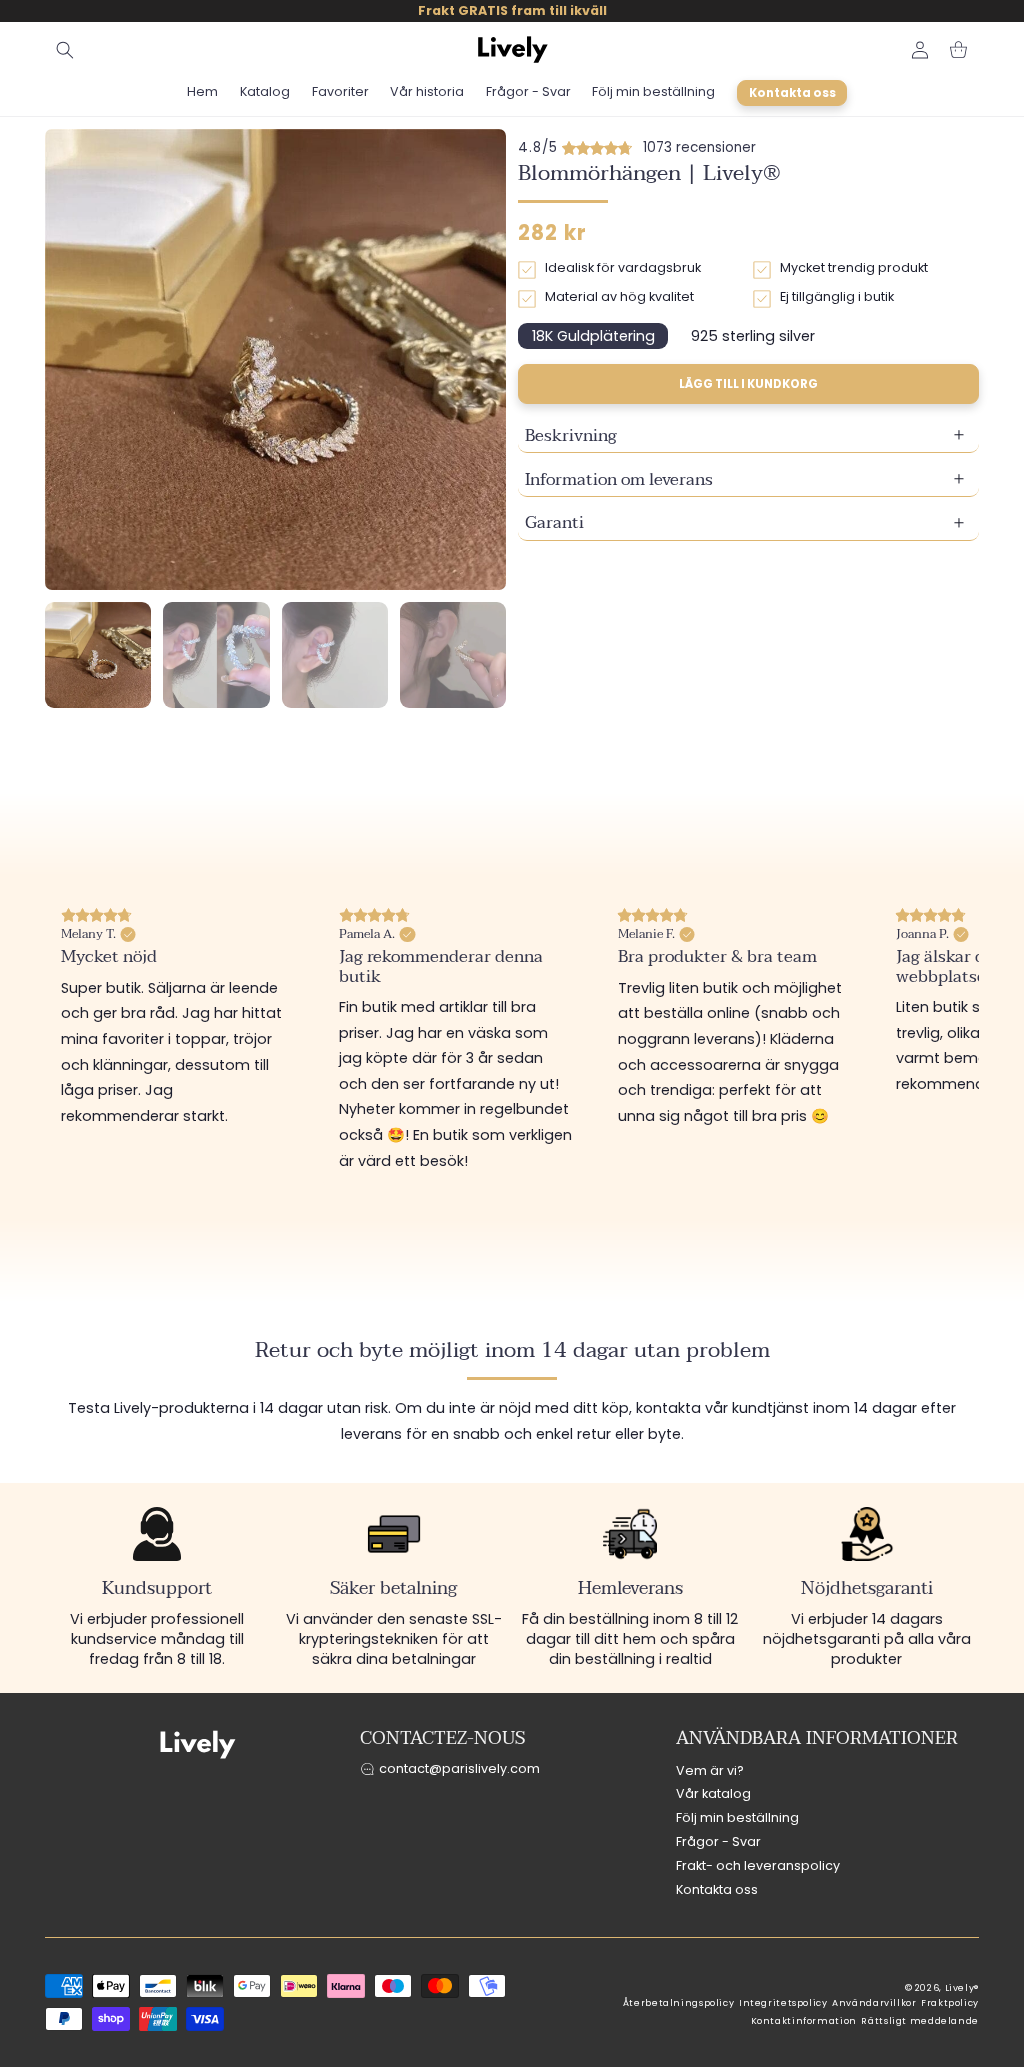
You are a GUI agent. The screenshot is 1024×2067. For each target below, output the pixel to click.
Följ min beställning (737, 1817)
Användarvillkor (874, 2003)
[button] (65, 50)
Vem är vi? (710, 1770)
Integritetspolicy (783, 2003)
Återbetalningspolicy (679, 2003)
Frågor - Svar (718, 1841)
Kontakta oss (717, 1889)
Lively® (962, 1988)
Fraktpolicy (950, 2003)
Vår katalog (713, 1793)
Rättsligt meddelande (920, 2021)
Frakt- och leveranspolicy (758, 1865)
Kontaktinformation (804, 2021)
